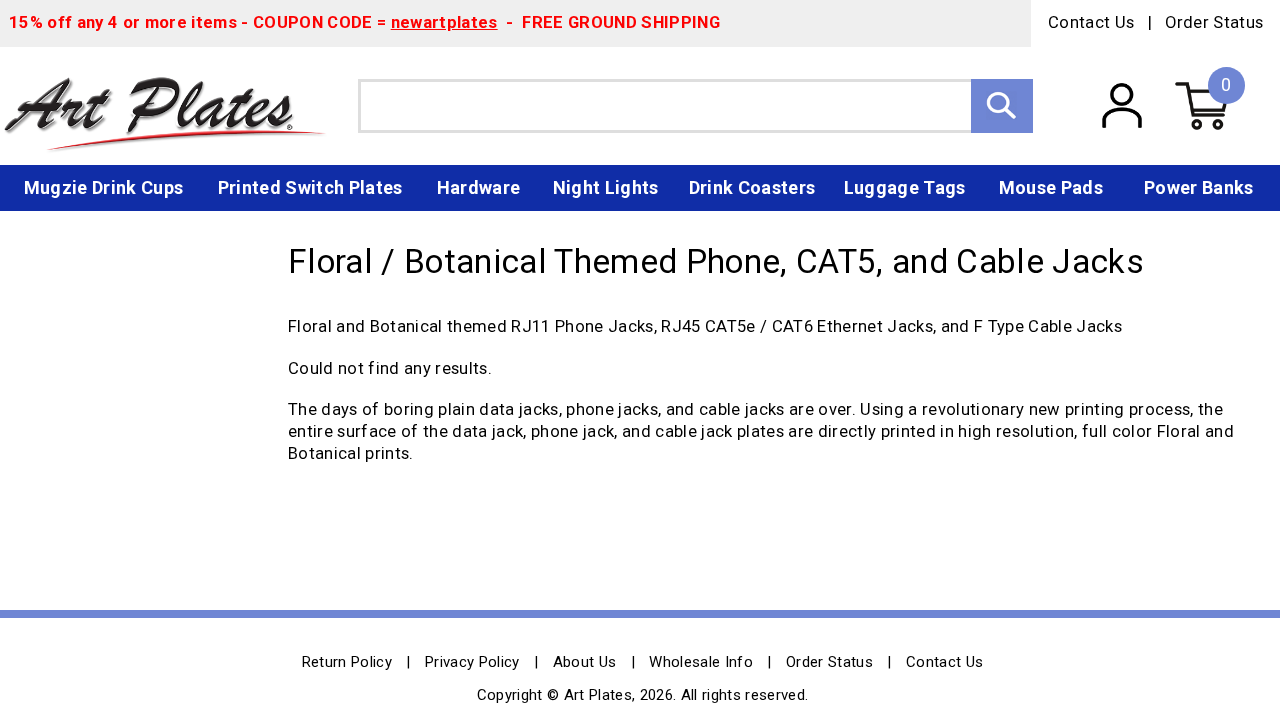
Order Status (1214, 22)
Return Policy (347, 662)
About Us (585, 662)
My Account (1121, 106)
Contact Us (1091, 22)
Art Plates (179, 106)
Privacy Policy (472, 662)
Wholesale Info (701, 662)
